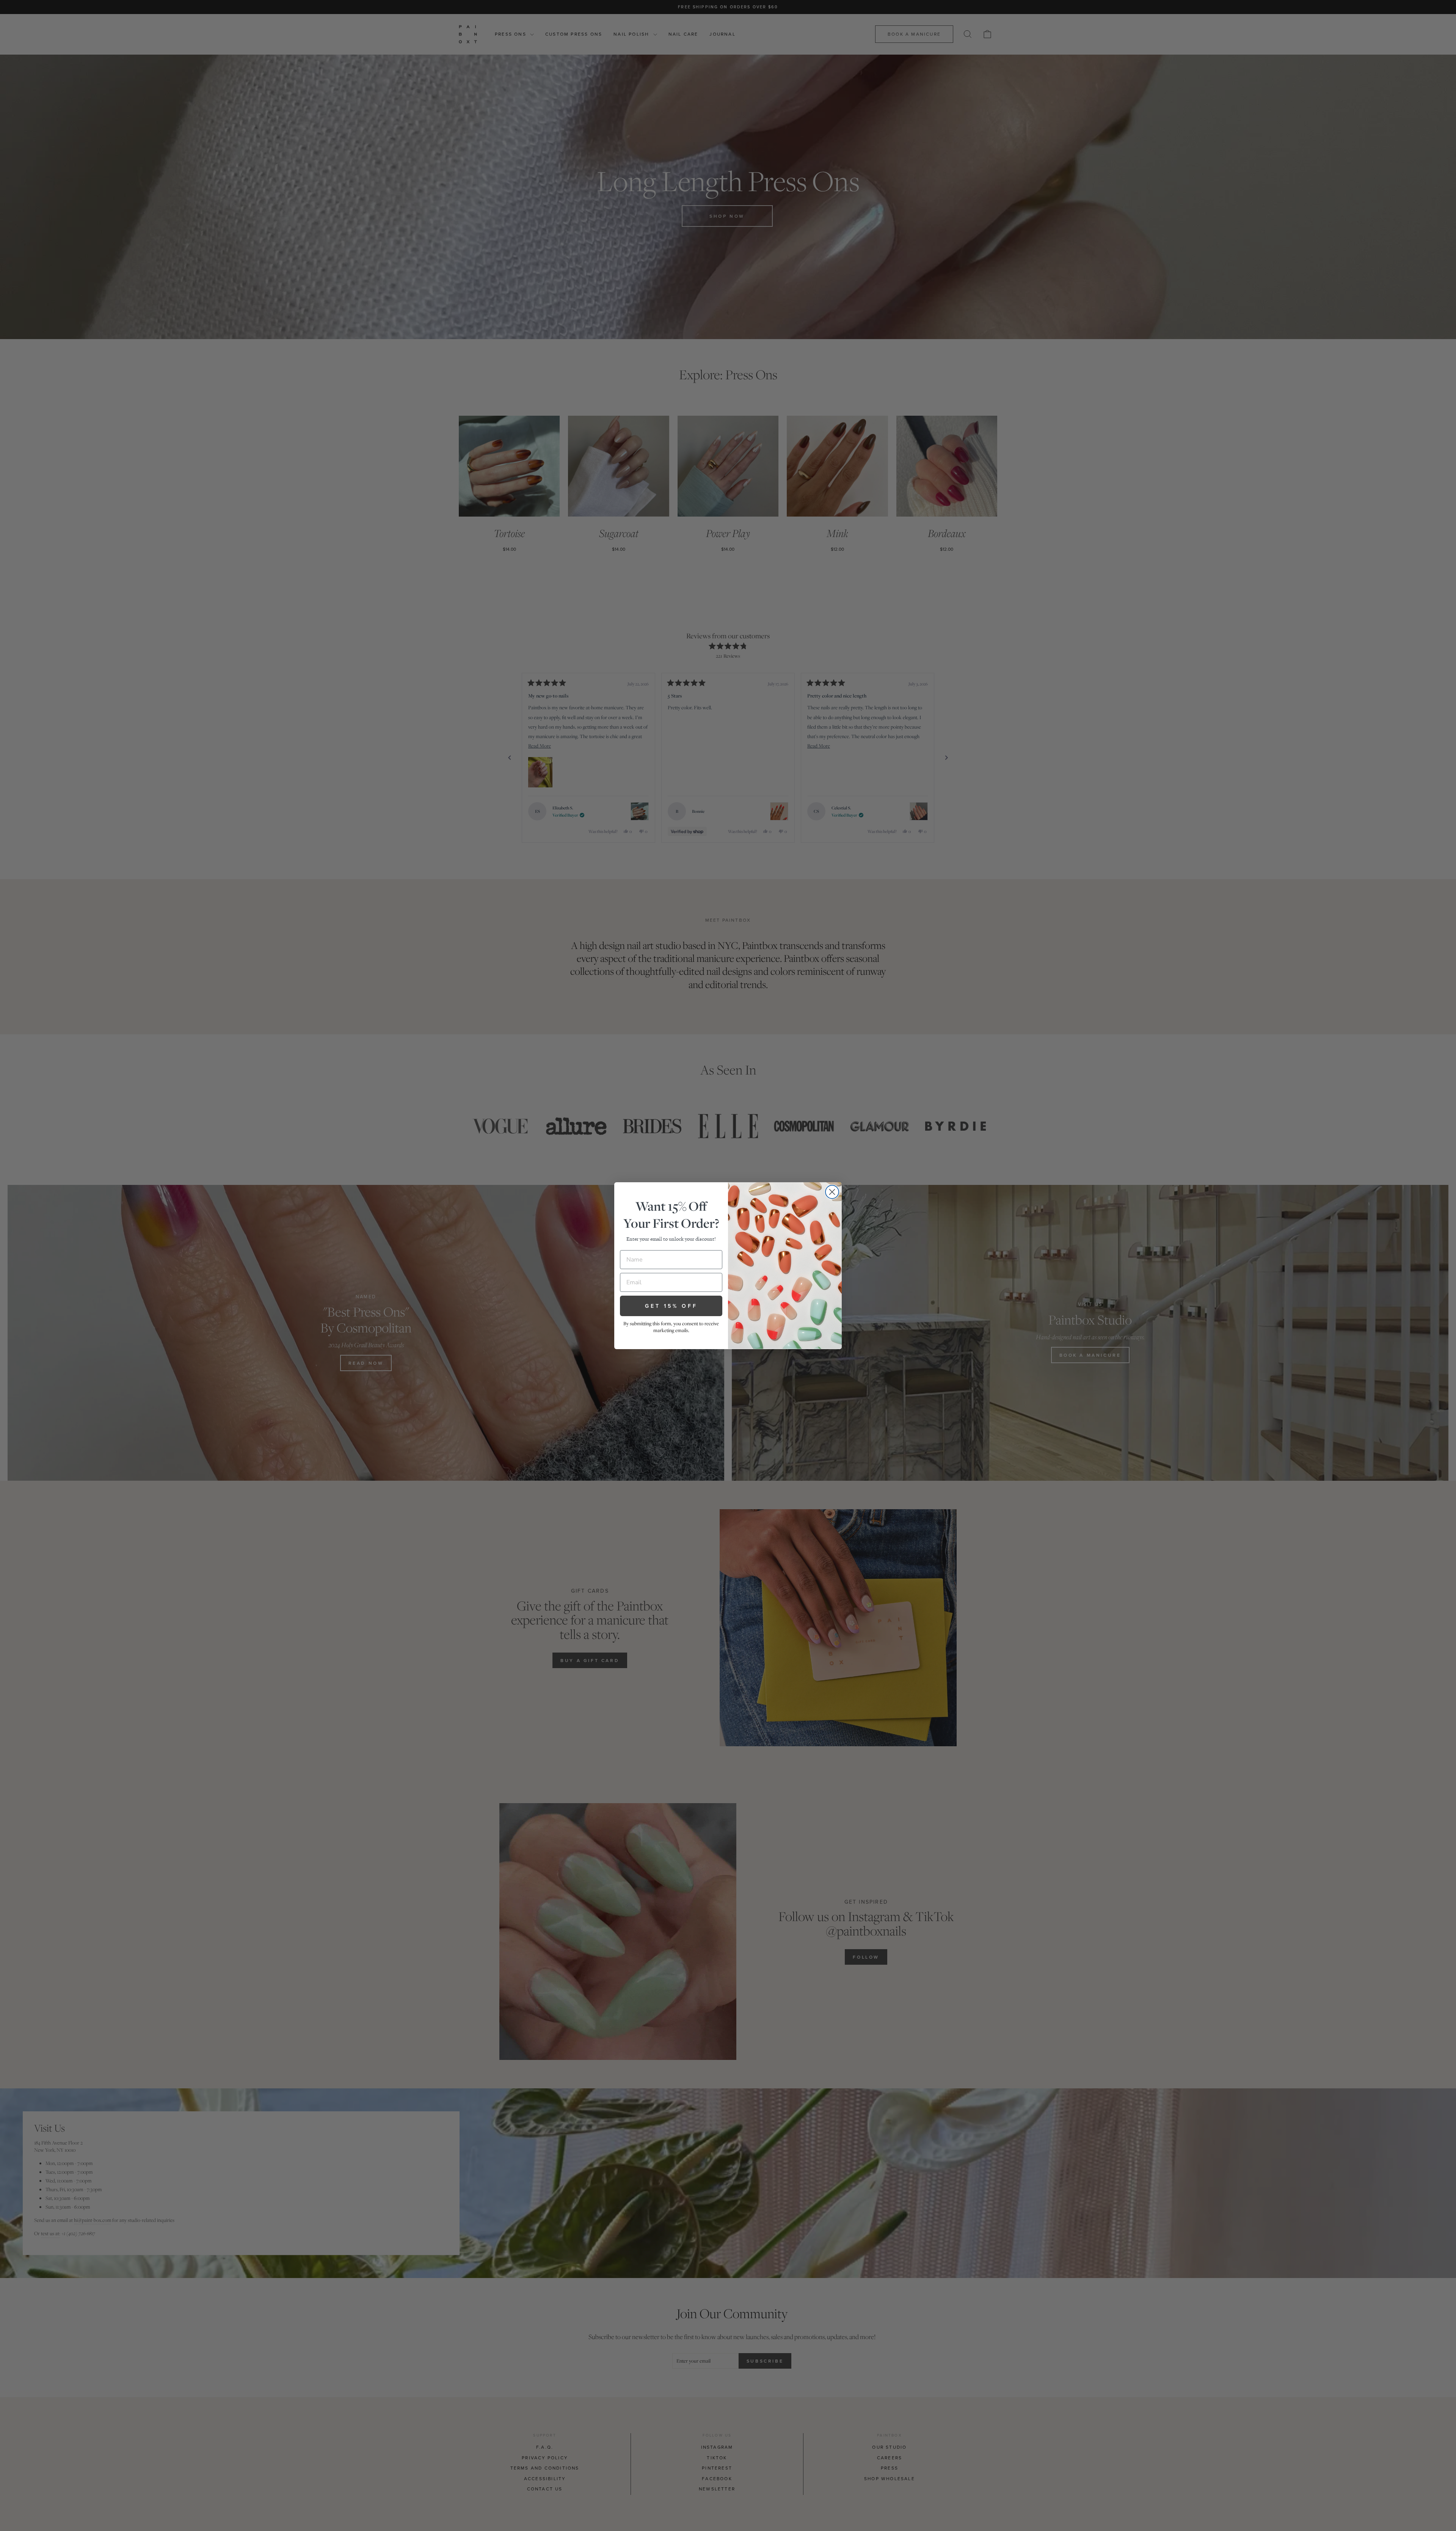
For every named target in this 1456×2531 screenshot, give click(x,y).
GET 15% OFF (671, 1306)
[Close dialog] (832, 1192)
